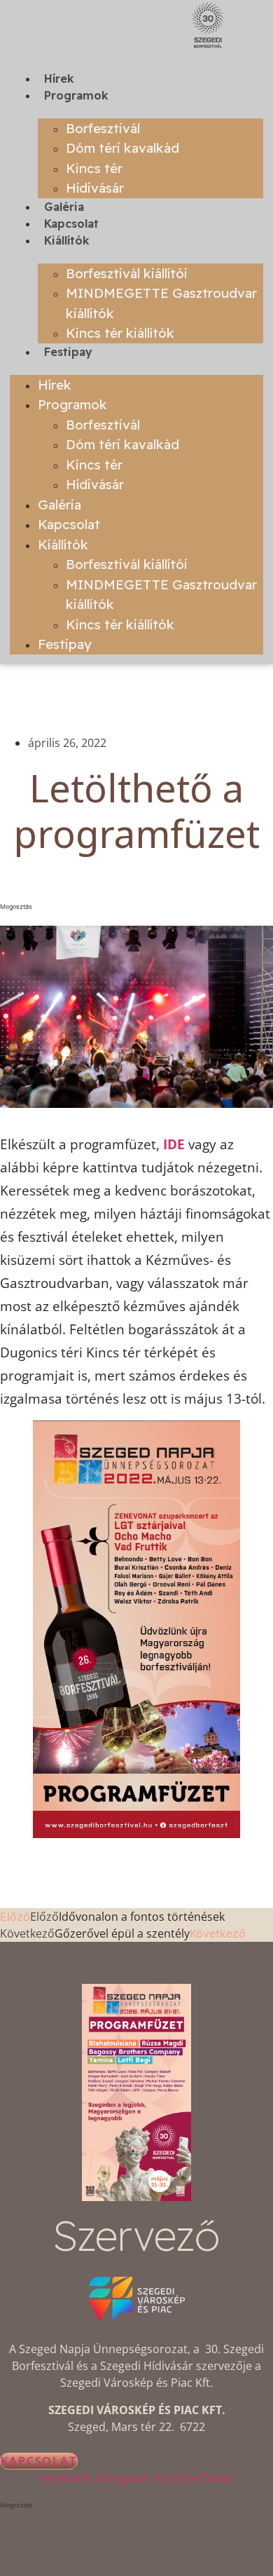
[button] (136, 907)
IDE (174, 1144)
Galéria (64, 207)
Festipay (68, 352)
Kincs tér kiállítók (120, 333)
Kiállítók (67, 240)
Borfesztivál (103, 128)
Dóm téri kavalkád (122, 148)
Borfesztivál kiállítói (127, 273)
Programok (76, 95)
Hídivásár (95, 188)
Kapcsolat (71, 224)
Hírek (59, 78)
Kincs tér (94, 168)
